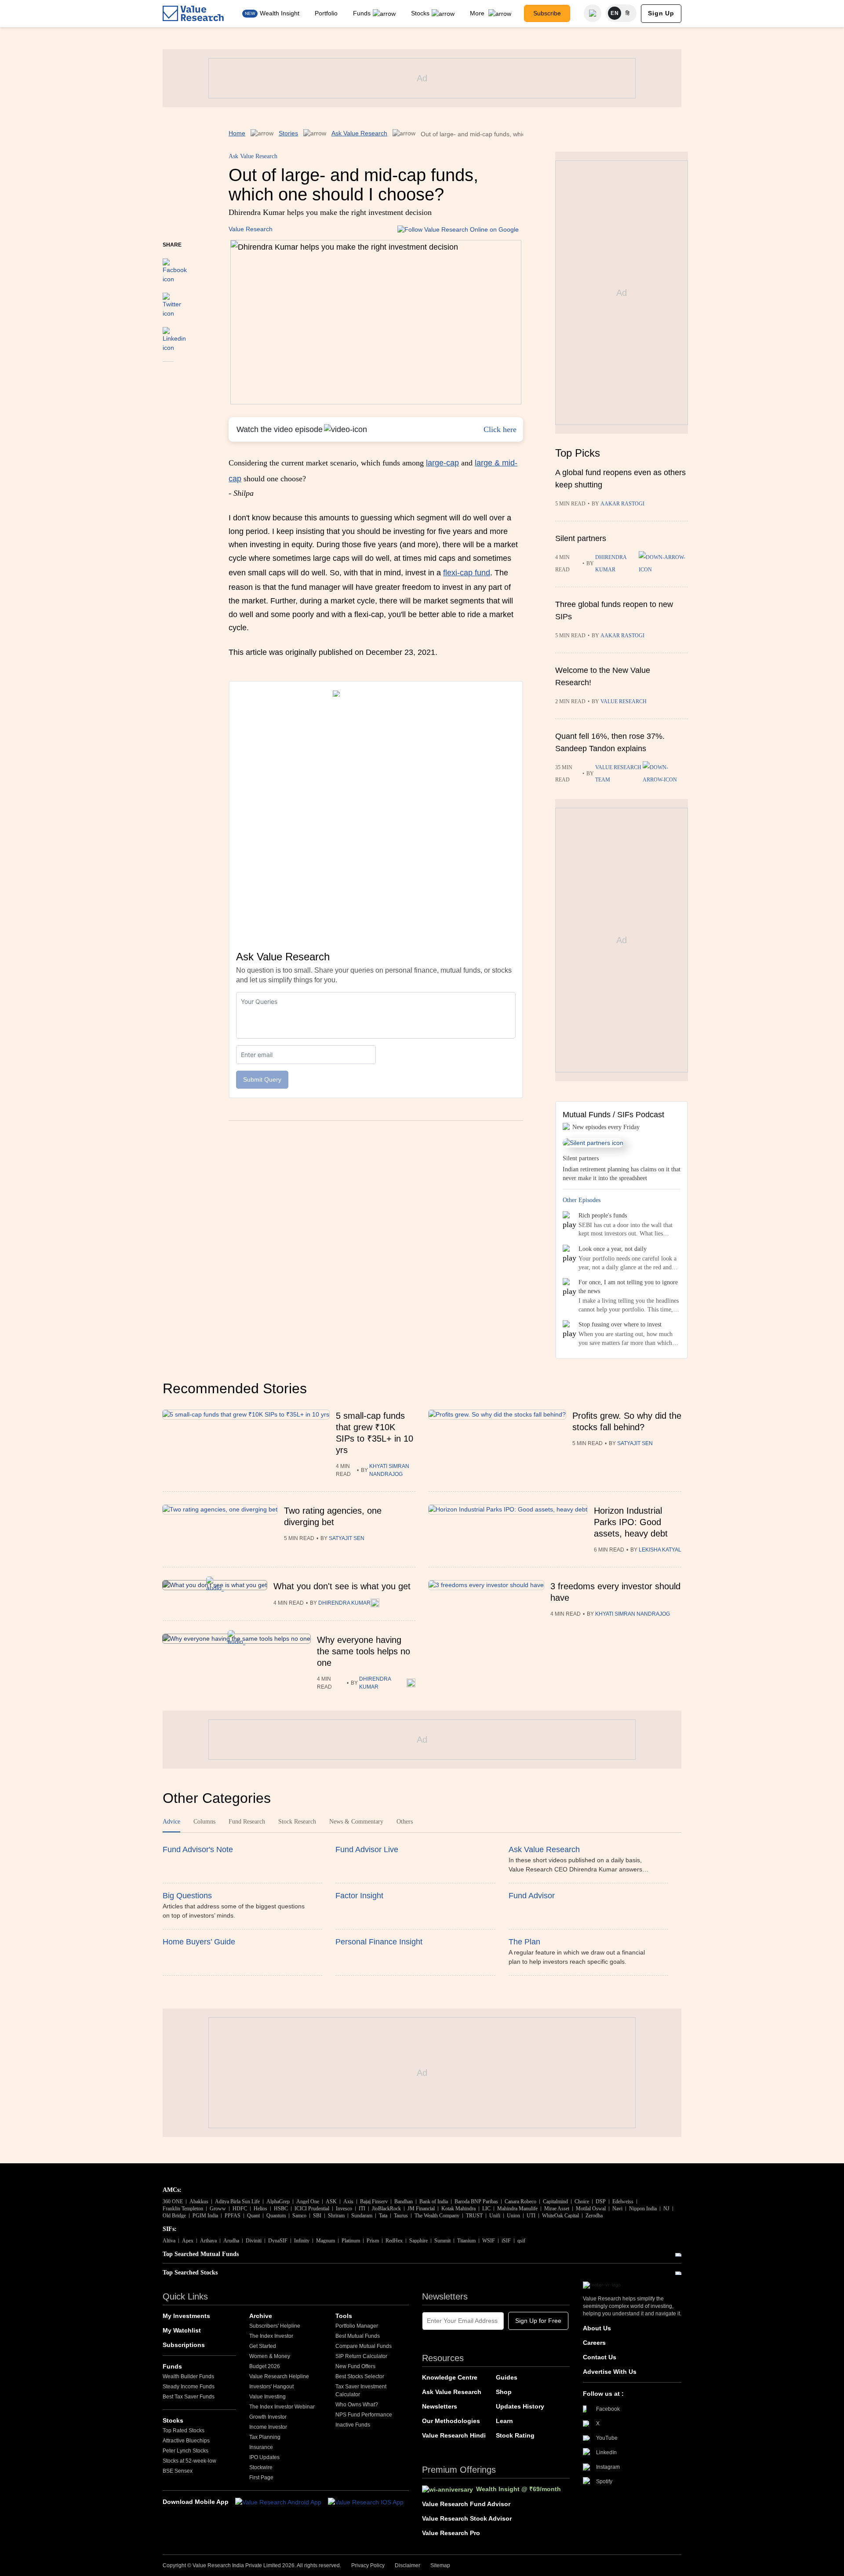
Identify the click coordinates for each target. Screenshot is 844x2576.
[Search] (593, 13)
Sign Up (661, 13)
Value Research (251, 229)
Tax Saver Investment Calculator (361, 2391)
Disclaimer (407, 2565)
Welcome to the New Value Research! (603, 676)
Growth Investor (268, 2417)
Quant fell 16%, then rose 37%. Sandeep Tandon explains (610, 742)
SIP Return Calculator (361, 2356)
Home (237, 133)
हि (628, 13)
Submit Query (262, 1079)
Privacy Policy (368, 2565)
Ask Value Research (359, 133)
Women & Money (270, 2356)
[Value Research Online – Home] (193, 13)
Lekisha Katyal (660, 1550)
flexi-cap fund (467, 573)
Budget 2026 (265, 2366)
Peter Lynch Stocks (186, 2451)
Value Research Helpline (279, 2376)
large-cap (442, 463)
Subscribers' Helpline (275, 2326)
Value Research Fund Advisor (466, 2504)
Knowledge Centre (450, 2377)
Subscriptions (184, 2345)
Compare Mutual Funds (364, 2346)
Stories (288, 133)
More (478, 13)
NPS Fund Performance (364, 2415)
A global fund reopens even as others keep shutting (620, 479)
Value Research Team (618, 774)
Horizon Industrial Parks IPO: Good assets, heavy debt (631, 1522)
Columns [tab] (204, 1822)
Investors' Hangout (271, 2387)
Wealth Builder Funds (188, 2376)
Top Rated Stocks (184, 2431)
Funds (362, 13)
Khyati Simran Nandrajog (389, 1470)
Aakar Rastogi (622, 504)
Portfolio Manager (357, 2326)
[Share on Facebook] (175, 267)
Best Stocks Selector (360, 2376)
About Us (597, 2328)
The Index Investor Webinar (282, 2407)
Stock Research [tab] (297, 1822)
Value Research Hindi (454, 2435)
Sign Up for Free (538, 2321)
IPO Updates (264, 2457)
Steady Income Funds (189, 2387)
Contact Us (600, 2357)
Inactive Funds (353, 2425)
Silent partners (581, 538)
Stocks (420, 13)
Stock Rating (515, 2435)
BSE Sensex (178, 2471)
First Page (261, 2478)
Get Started (263, 2346)
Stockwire (261, 2467)
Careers (594, 2343)
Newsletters (440, 2406)
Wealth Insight (280, 13)
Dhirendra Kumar (611, 563)
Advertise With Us (610, 2372)
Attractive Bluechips (186, 2441)
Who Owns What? (357, 2405)
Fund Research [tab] (247, 1822)
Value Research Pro (451, 2533)
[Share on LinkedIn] (174, 335)
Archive (261, 2316)
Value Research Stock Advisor (467, 2518)
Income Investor (268, 2427)
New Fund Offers (355, 2366)
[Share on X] (172, 301)
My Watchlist (182, 2330)
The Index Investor (271, 2336)
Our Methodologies (451, 2421)
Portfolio (326, 13)
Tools (344, 2316)
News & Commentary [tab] (356, 1822)
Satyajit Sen (635, 1443)
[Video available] (665, 774)
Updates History (520, 2406)
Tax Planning (265, 2437)
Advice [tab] (171, 1822)
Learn (504, 2421)
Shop (504, 2392)
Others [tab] (405, 1822)
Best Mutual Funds (358, 2336)
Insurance (261, 2447)
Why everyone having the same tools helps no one (364, 1651)
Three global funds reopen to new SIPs (614, 610)
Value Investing (267, 2397)
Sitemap (440, 2565)
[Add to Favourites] (168, 374)
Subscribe (547, 13)
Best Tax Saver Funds (189, 2397)
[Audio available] (663, 563)
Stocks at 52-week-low (189, 2461)
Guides (507, 2377)
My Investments (186, 2316)
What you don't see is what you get (342, 1586)
